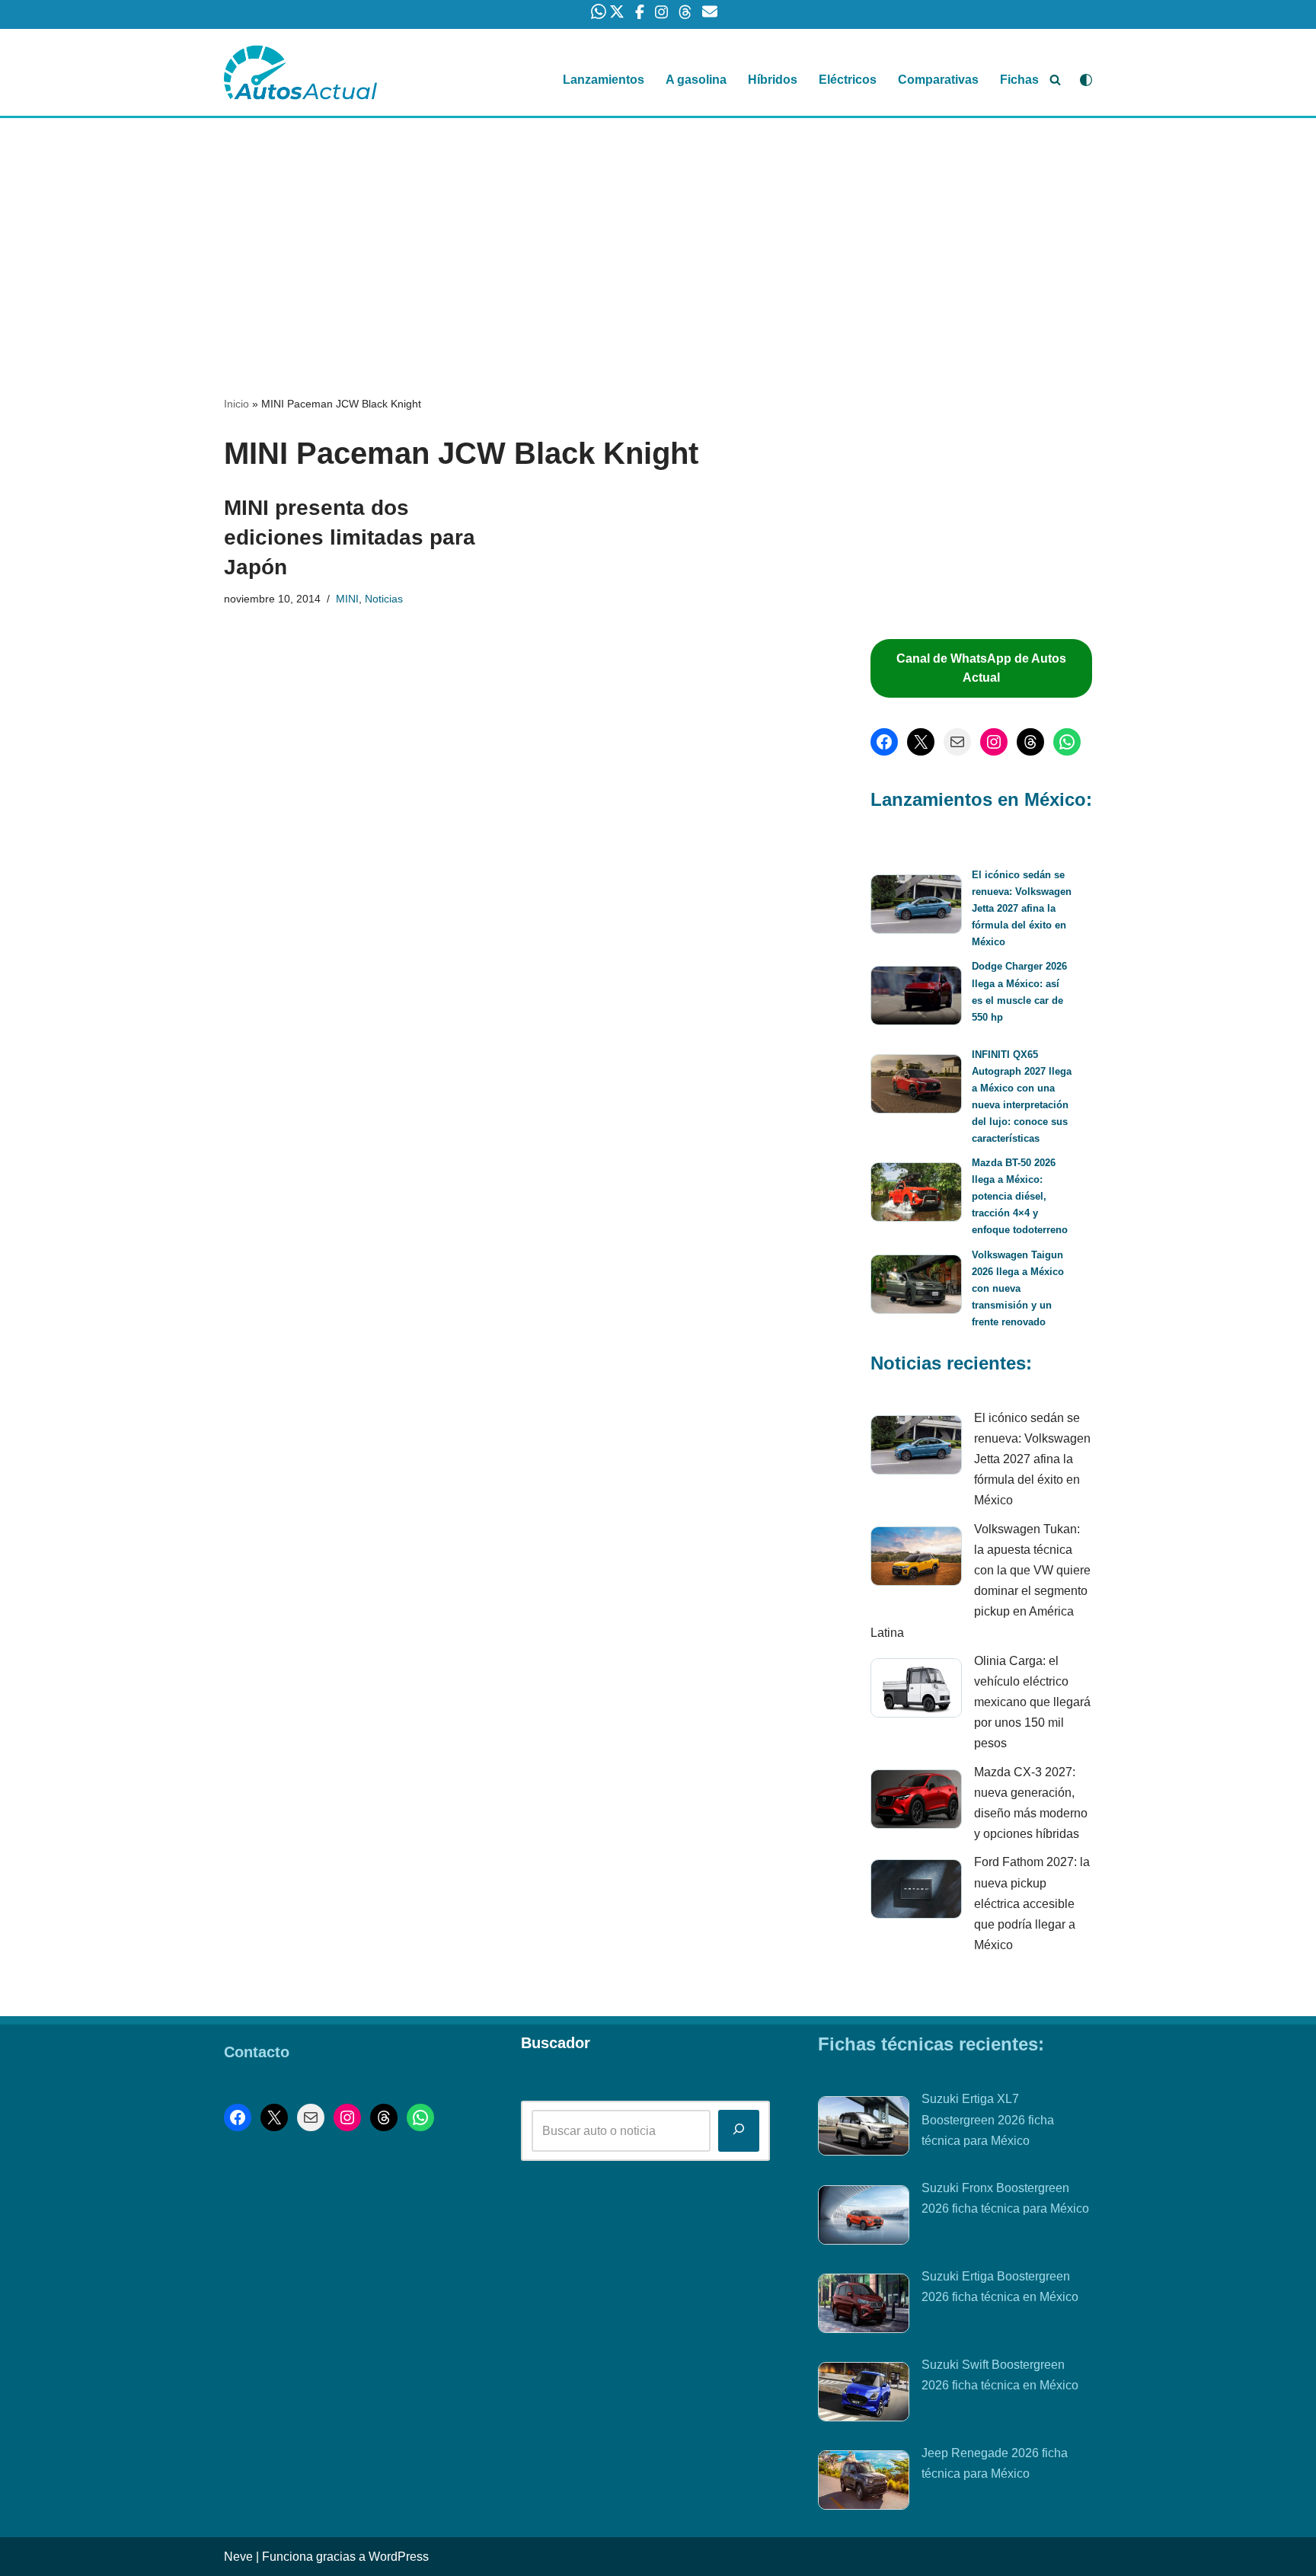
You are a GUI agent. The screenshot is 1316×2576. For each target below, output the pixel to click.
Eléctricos (848, 80)
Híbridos (773, 80)
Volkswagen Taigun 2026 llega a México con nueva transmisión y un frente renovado (1018, 1288)
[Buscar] (1055, 80)
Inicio (236, 404)
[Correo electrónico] (957, 742)
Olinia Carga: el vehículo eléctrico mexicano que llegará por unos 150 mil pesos (1032, 1702)
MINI (347, 599)
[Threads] (1030, 742)
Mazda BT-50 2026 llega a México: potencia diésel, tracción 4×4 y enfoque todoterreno (1020, 1196)
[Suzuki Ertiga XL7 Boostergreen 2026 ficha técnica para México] (864, 2129)
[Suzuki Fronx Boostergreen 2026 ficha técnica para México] (864, 2218)
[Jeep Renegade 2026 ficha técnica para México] (864, 2483)
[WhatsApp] (1067, 742)
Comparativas (938, 80)
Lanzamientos (604, 80)
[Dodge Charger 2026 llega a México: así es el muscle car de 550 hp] (916, 998)
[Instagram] (994, 742)
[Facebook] (884, 742)
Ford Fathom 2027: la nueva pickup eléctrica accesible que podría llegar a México (1032, 1903)
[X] (921, 742)
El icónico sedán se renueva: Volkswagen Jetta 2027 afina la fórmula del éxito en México (1022, 908)
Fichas (1019, 80)
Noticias (384, 599)
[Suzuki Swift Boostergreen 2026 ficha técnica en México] (864, 2395)
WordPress (399, 2557)
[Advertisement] (658, 231)
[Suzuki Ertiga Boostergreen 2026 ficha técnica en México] (864, 2306)
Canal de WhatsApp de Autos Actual (981, 668)
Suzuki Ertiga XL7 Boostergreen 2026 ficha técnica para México (988, 2119)
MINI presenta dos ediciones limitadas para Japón (350, 537)
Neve (238, 2557)
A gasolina (696, 80)
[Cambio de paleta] (1086, 80)
